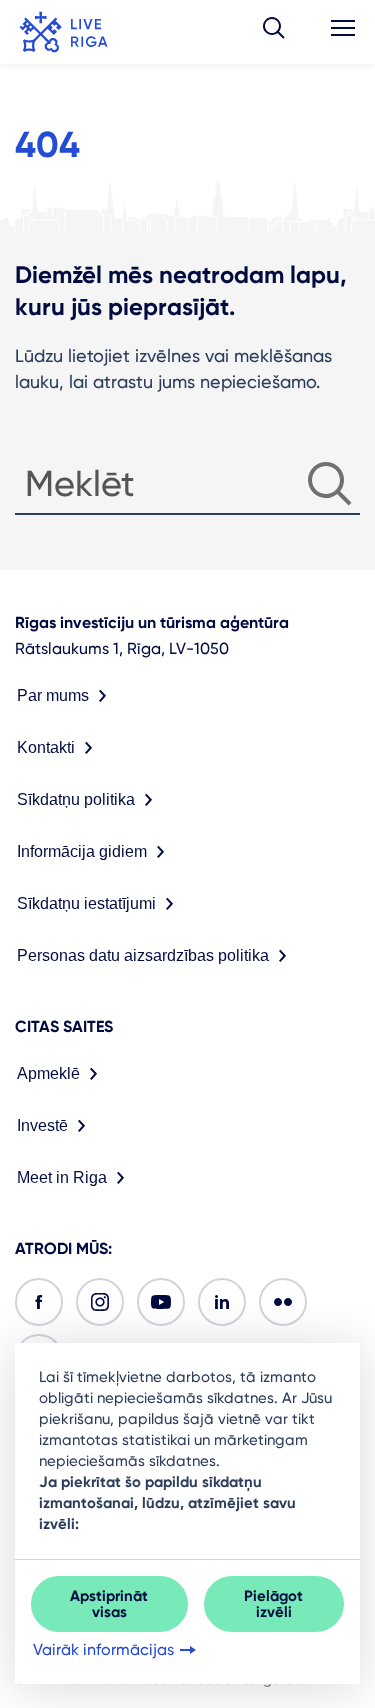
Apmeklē (48, 1073)
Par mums (53, 695)
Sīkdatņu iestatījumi (86, 903)
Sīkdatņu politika (76, 799)
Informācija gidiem (82, 851)
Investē (42, 1125)
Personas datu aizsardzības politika (143, 955)
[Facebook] (39, 1302)
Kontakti (46, 747)
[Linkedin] (222, 1302)
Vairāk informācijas (103, 1649)
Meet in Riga (62, 1177)
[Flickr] (283, 1302)
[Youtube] (161, 1302)
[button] (274, 32)
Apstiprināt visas (109, 1604)
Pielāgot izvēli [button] (273, 1604)
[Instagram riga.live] (100, 1302)
